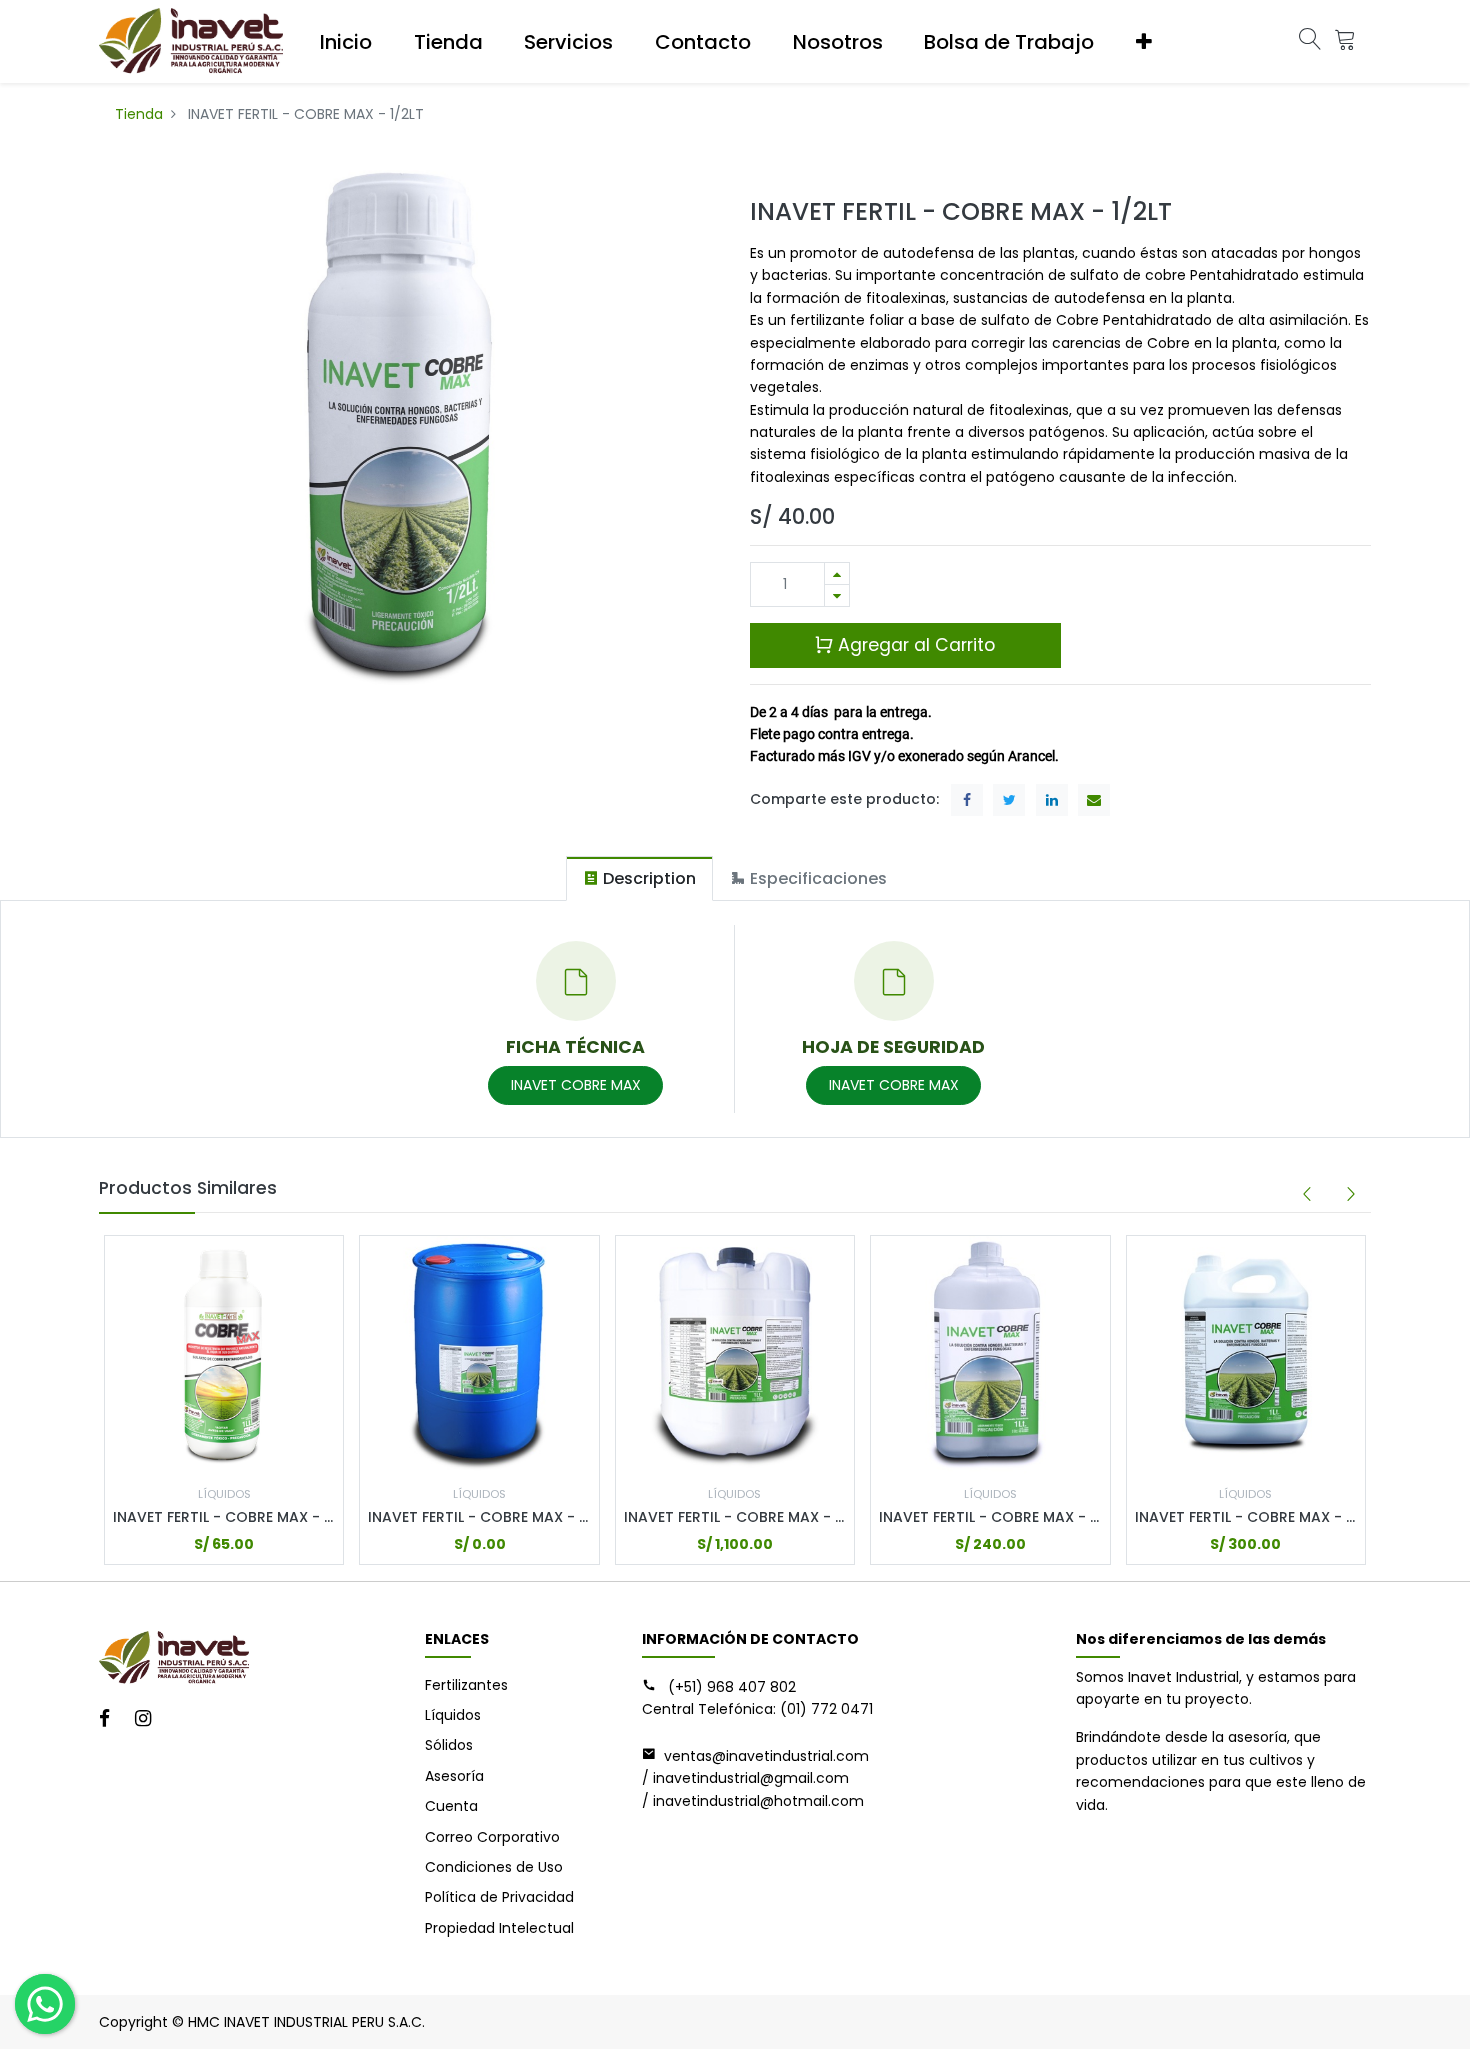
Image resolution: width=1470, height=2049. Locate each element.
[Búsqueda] (1310, 42)
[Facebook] (111, 1720)
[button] (1144, 41)
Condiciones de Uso (494, 1867)
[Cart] (1345, 42)
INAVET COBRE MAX (576, 1085)
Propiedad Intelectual (499, 1928)
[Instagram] (149, 1720)
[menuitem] (346, 41)
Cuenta (451, 1806)
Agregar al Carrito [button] (914, 645)
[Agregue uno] (837, 573)
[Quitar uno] (837, 595)
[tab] (639, 878)
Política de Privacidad (499, 1897)
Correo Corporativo (492, 1837)
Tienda (139, 114)
